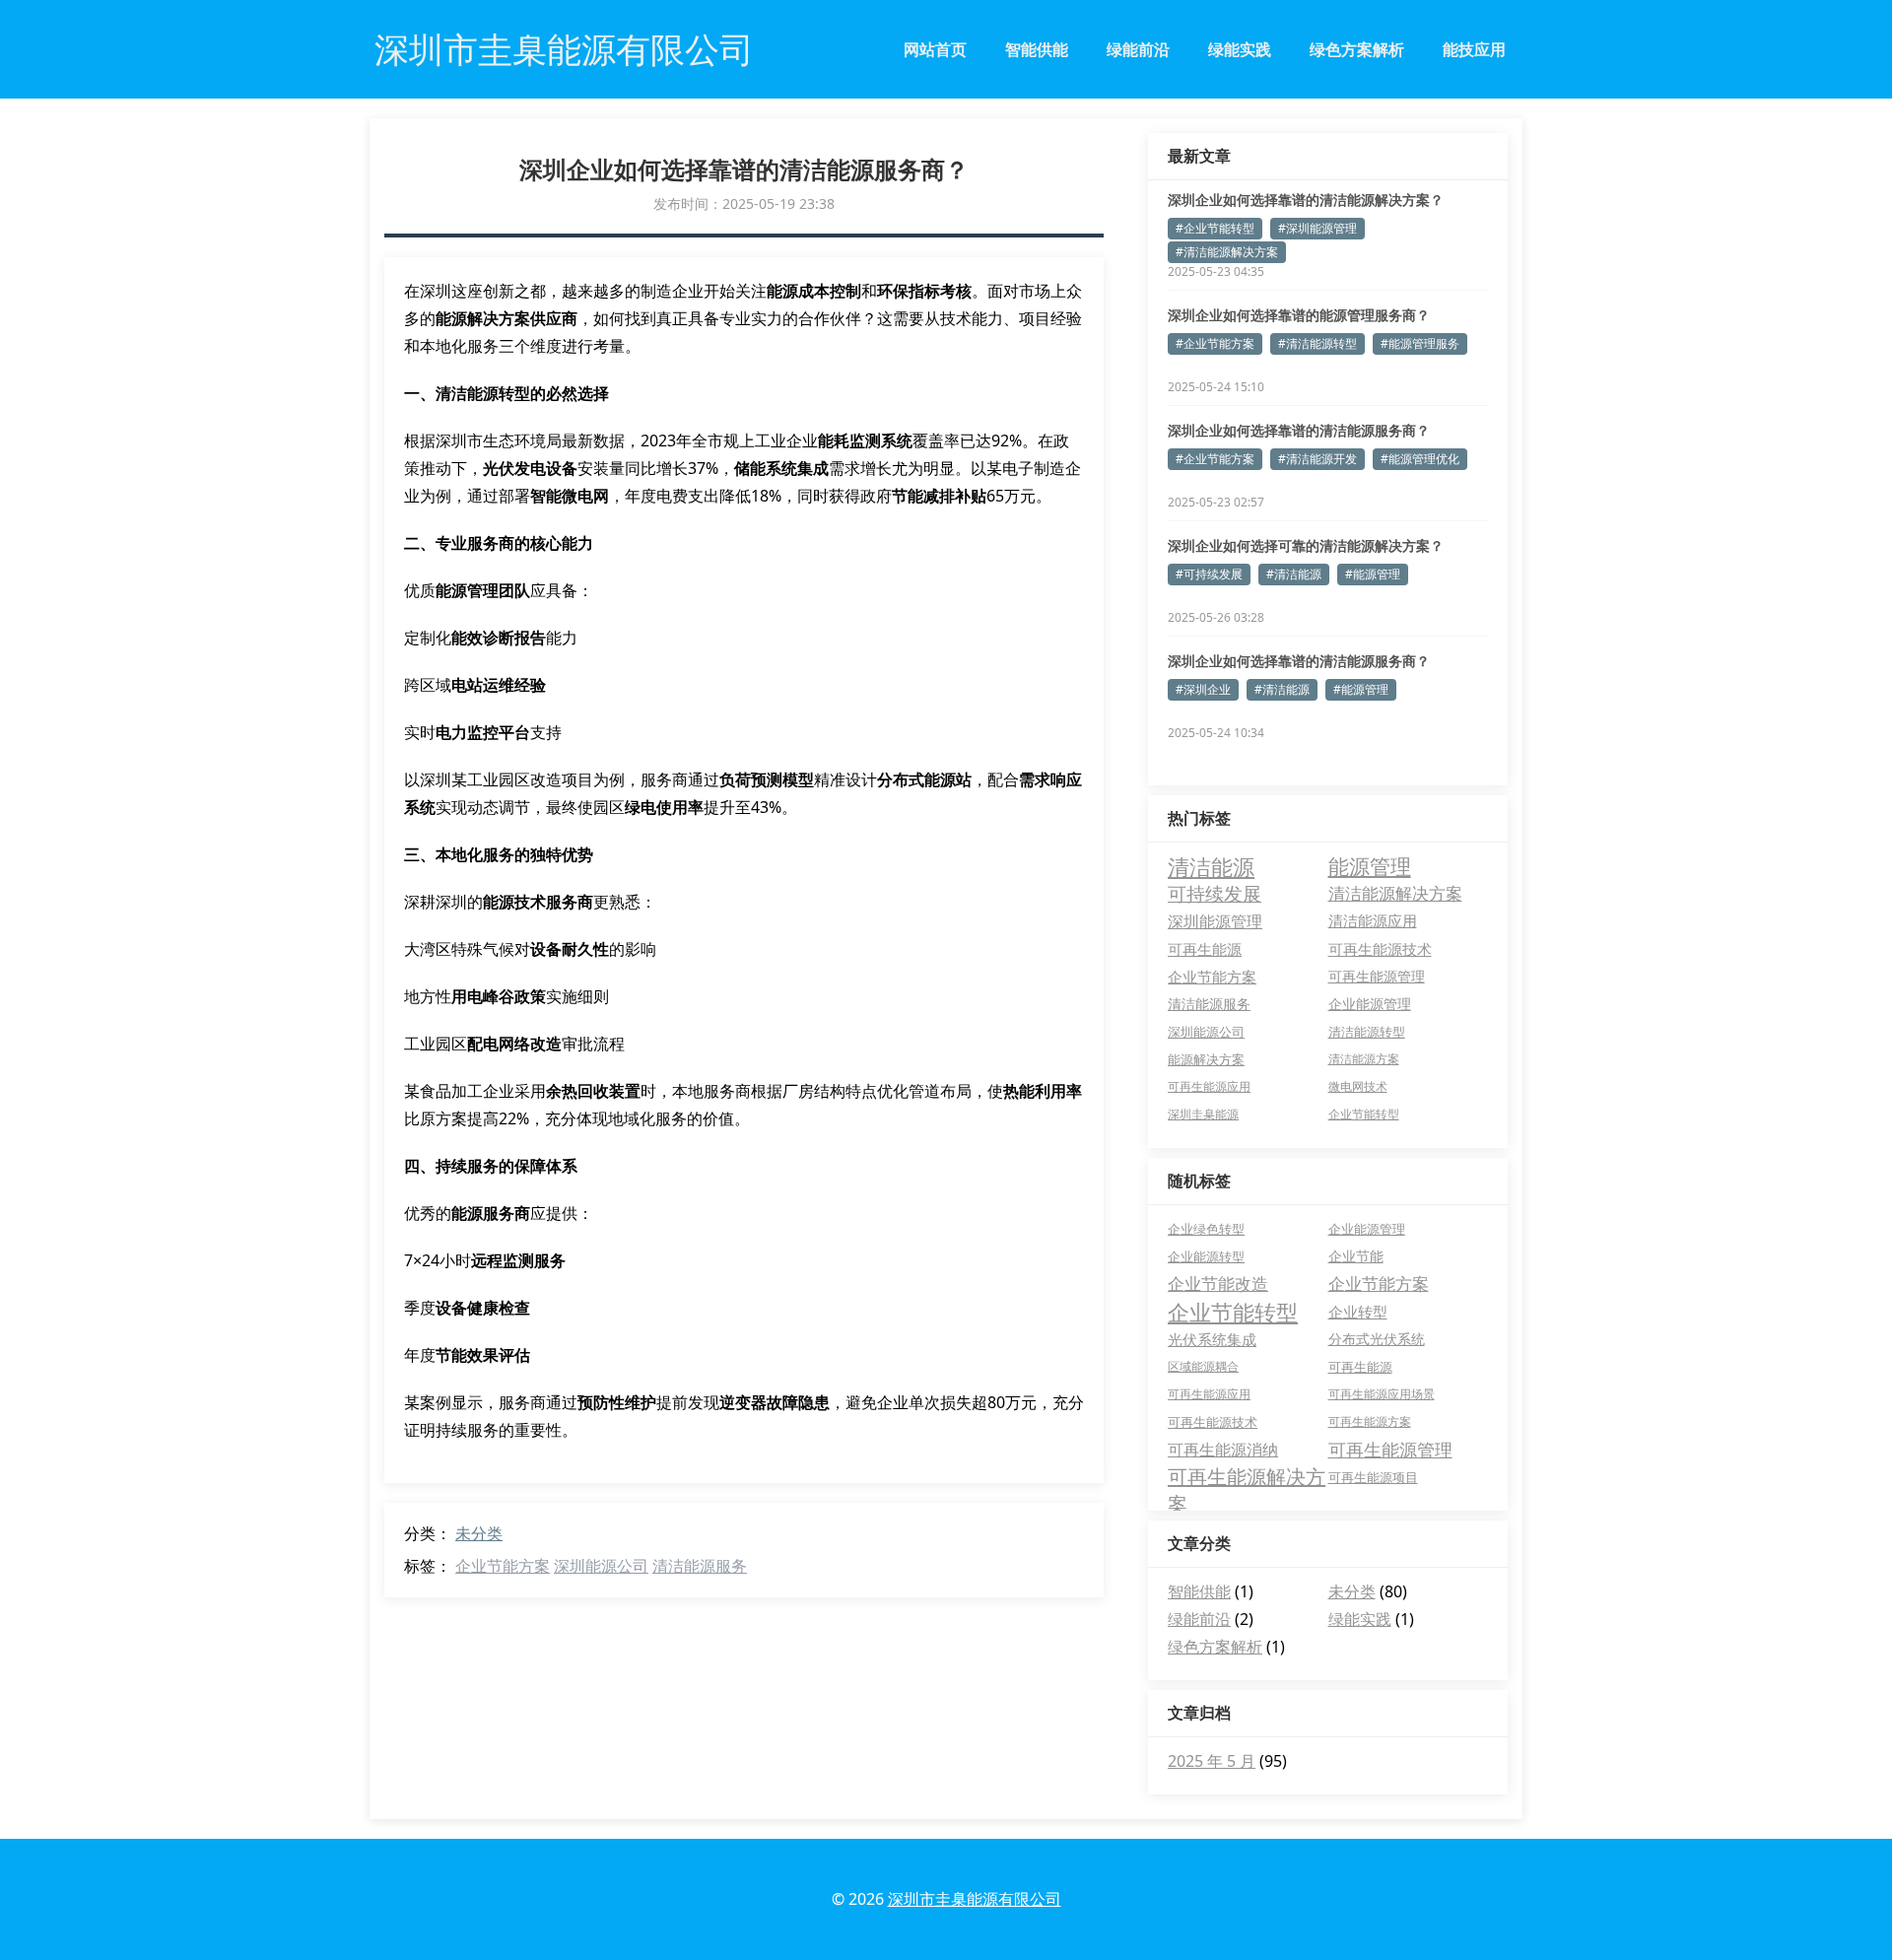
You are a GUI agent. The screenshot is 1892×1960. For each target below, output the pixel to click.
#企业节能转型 (1215, 228)
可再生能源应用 (1209, 1086)
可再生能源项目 (1373, 1477)
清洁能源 (1211, 866)
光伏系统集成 (1212, 1339)
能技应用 (1474, 49)
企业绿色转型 (1206, 1229)
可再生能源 (1205, 949)
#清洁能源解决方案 (1227, 252)
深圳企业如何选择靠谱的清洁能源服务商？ (1299, 430)
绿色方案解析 (1357, 49)
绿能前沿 (1138, 49)
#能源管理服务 (1420, 343)
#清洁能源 (1294, 574)
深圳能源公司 (601, 1566)
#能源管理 (1373, 574)
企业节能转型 (1364, 1114)
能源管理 (1370, 866)
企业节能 (1356, 1256)
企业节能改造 (1218, 1284)
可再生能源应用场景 (1382, 1394)
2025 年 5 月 (1212, 1761)
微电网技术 (1358, 1086)
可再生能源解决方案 (1247, 1477)
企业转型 (1358, 1312)
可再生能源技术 (1380, 949)
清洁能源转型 (1367, 1032)
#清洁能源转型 (1318, 343)
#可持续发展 (1209, 574)
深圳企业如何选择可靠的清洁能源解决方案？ (1306, 545)
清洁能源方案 (1364, 1059)
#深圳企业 (1203, 689)
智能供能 (1037, 49)
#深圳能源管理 (1318, 228)
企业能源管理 (1370, 1004)
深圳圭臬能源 (1203, 1114)
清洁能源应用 (1373, 921)
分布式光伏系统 (1377, 1339)
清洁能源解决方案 (1395, 893)
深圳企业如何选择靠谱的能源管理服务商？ (1299, 315)
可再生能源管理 (1377, 976)
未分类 (479, 1533)
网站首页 (935, 49)
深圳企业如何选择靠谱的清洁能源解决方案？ (1306, 200)
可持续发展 (1215, 893)
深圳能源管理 (1215, 921)
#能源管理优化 (1420, 459)
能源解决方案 (1206, 1059)
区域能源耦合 (1203, 1366)
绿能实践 (1240, 49)
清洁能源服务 (700, 1566)
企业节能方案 (503, 1566)
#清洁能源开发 (1318, 459)
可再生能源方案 (1370, 1421)
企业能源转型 (1206, 1256)
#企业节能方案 (1215, 343)
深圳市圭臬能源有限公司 (975, 1899)
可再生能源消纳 (1223, 1450)
